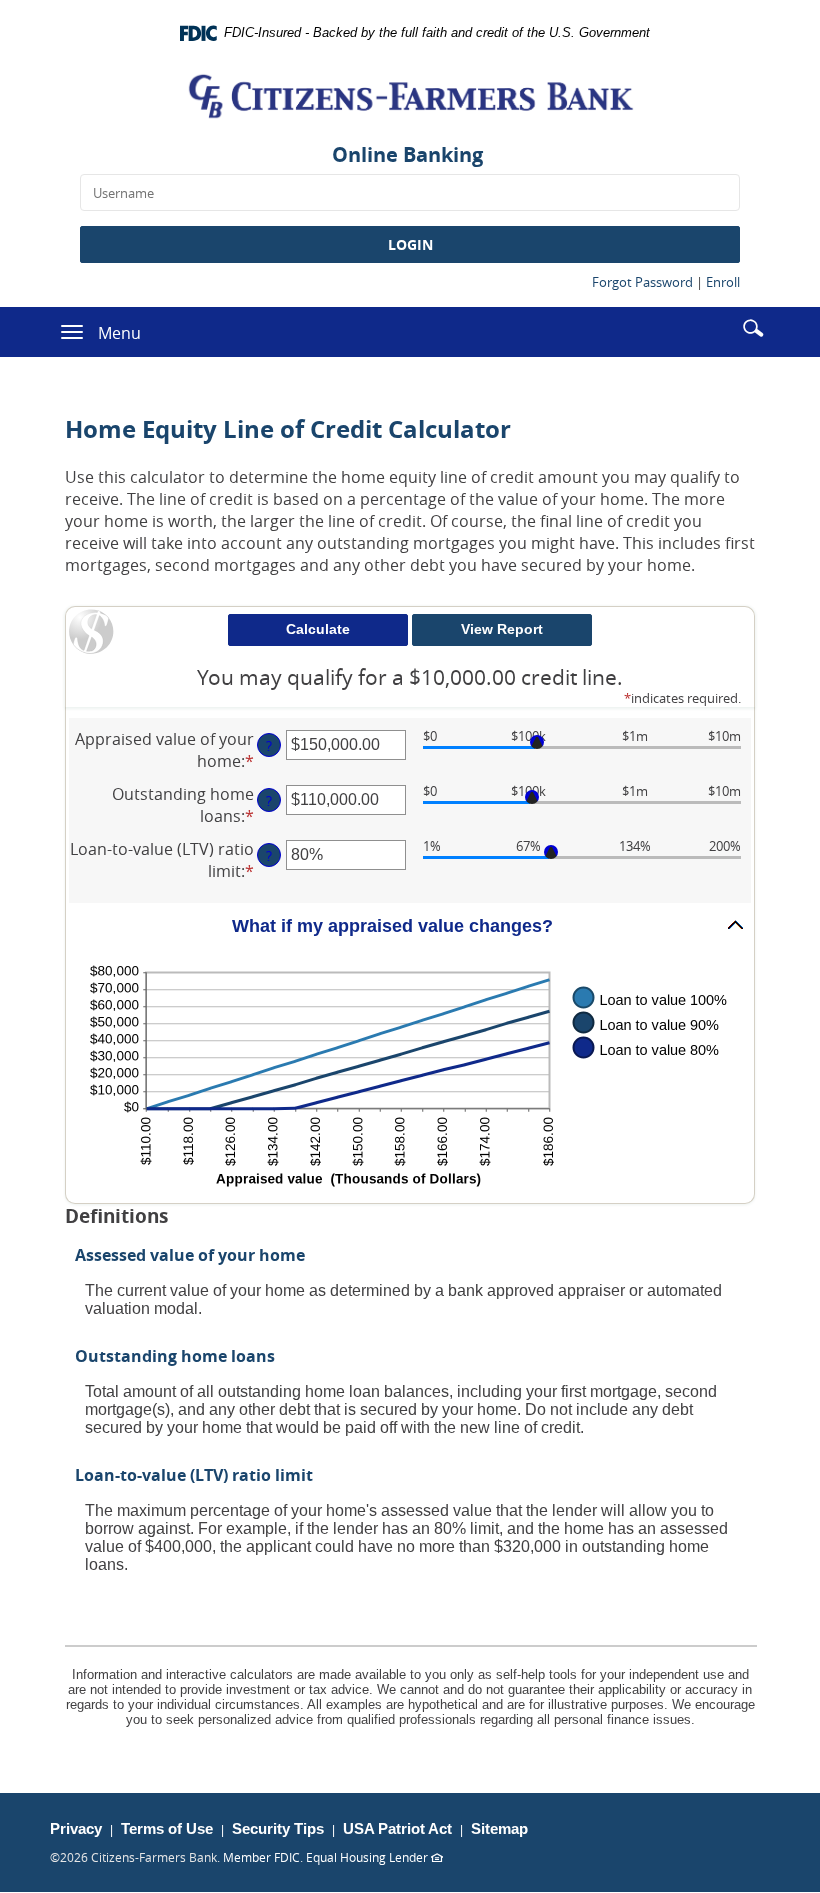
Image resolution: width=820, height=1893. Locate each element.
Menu (119, 333)
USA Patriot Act (397, 1828)
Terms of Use (167, 1828)
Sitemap (499, 1828)
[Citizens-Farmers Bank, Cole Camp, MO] (410, 96)
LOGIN (410, 244)
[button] (753, 326)
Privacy (76, 1828)
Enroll (723, 282)
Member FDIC (261, 1857)
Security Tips (278, 1828)
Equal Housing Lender (374, 1857)
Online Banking (407, 154)
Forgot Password (642, 282)
